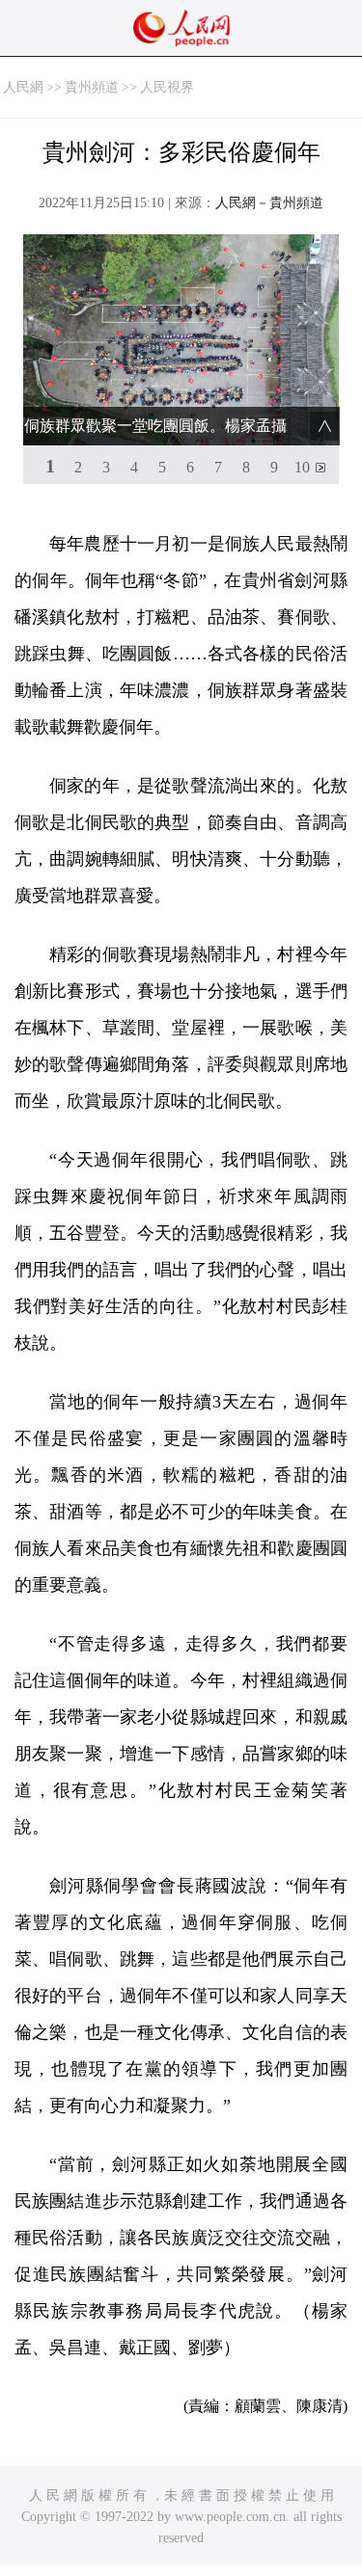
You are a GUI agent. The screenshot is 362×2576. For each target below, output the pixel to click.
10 (302, 467)
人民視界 (167, 87)
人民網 (23, 87)
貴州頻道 (92, 87)
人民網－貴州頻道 (269, 203)
